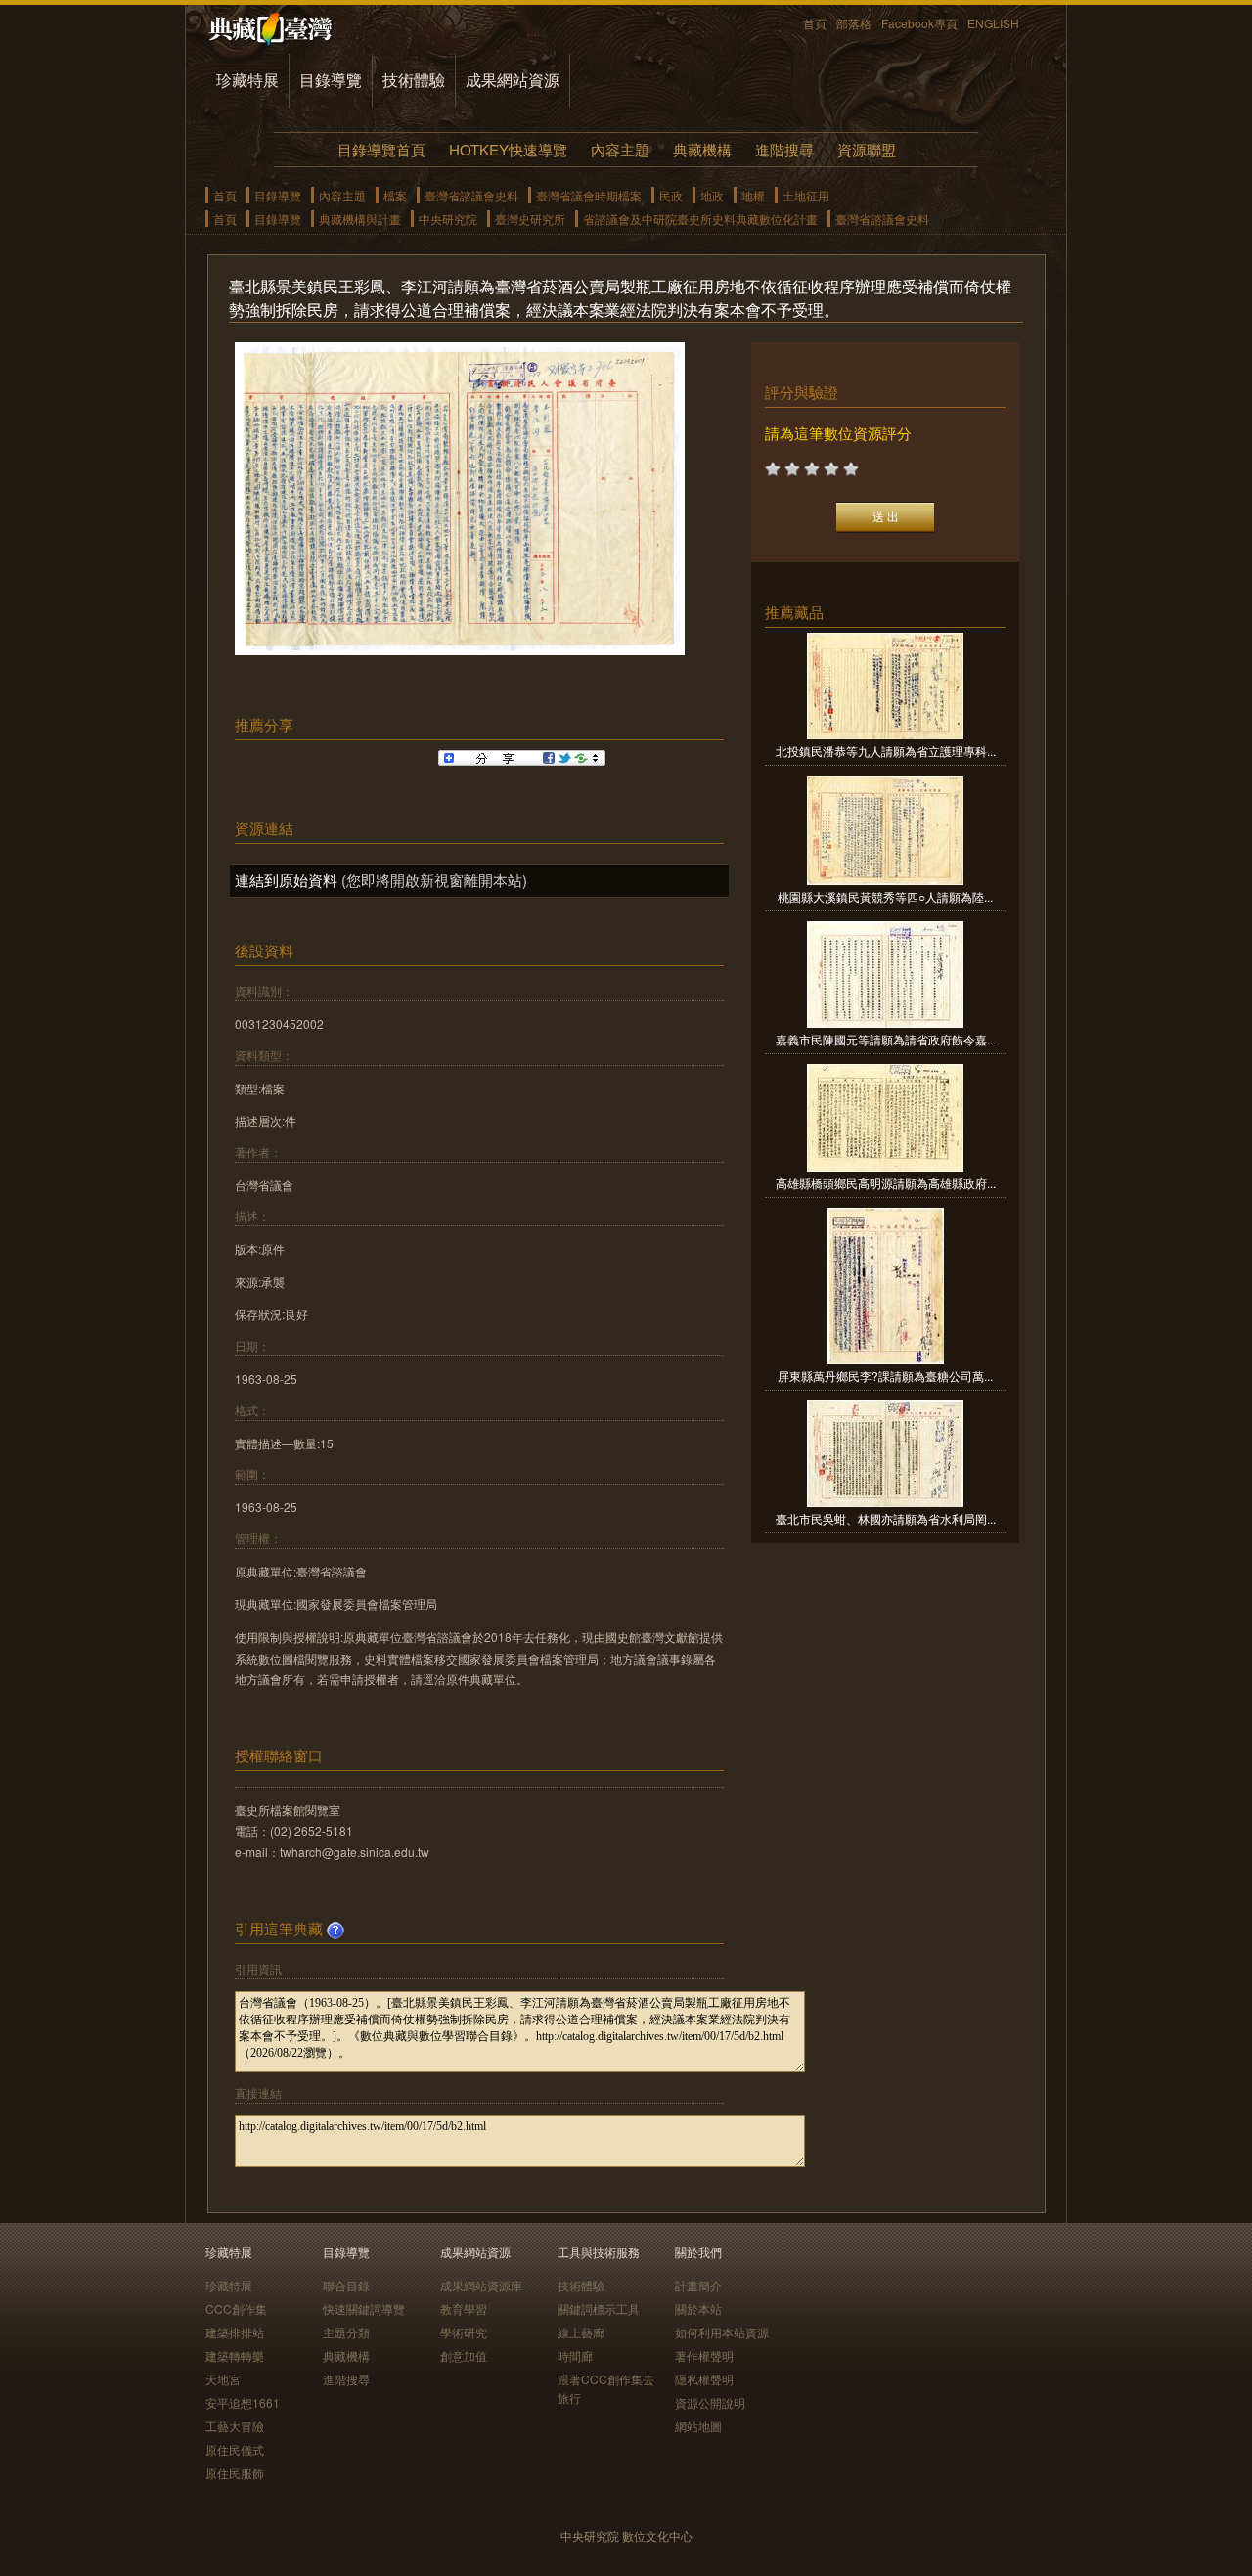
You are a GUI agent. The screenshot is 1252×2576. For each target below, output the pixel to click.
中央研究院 (448, 219)
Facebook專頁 (919, 23)
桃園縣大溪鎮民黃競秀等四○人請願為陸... (885, 896)
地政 (712, 195)
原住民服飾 (235, 2473)
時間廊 (575, 2355)
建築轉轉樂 (235, 2355)
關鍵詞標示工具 (599, 2309)
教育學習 (464, 2309)
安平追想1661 (243, 2402)
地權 (753, 195)
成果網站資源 (513, 80)
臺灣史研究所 (530, 219)
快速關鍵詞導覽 (364, 2309)
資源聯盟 (867, 149)
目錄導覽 (331, 80)
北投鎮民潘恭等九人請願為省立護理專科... (886, 751)
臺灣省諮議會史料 (471, 195)
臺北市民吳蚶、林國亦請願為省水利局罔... (886, 1518)
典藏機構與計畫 (360, 219)
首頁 (815, 23)
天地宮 (223, 2379)
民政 (671, 195)
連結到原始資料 (286, 880)
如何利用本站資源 (722, 2332)
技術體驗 (414, 80)
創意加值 (464, 2355)
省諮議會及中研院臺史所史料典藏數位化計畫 (700, 219)
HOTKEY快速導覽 (508, 149)
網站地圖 (698, 2426)
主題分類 (346, 2332)
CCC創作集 (236, 2309)
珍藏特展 (247, 80)
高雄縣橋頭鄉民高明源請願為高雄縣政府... (886, 1183)
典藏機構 (702, 149)
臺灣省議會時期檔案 (589, 195)
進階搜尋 (784, 149)
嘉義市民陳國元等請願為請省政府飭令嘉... (886, 1039)
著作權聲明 (704, 2355)
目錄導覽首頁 (381, 149)
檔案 (395, 195)
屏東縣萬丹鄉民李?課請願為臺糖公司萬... (885, 1376)
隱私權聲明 (704, 2379)
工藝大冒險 (235, 2426)
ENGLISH (993, 23)
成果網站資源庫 (481, 2285)
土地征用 (806, 195)
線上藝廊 (581, 2332)
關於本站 (698, 2309)
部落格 (854, 23)
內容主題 (620, 149)
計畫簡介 (698, 2285)
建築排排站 (235, 2332)
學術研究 (464, 2332)
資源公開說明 (710, 2402)
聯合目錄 (346, 2285)
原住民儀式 (235, 2449)
